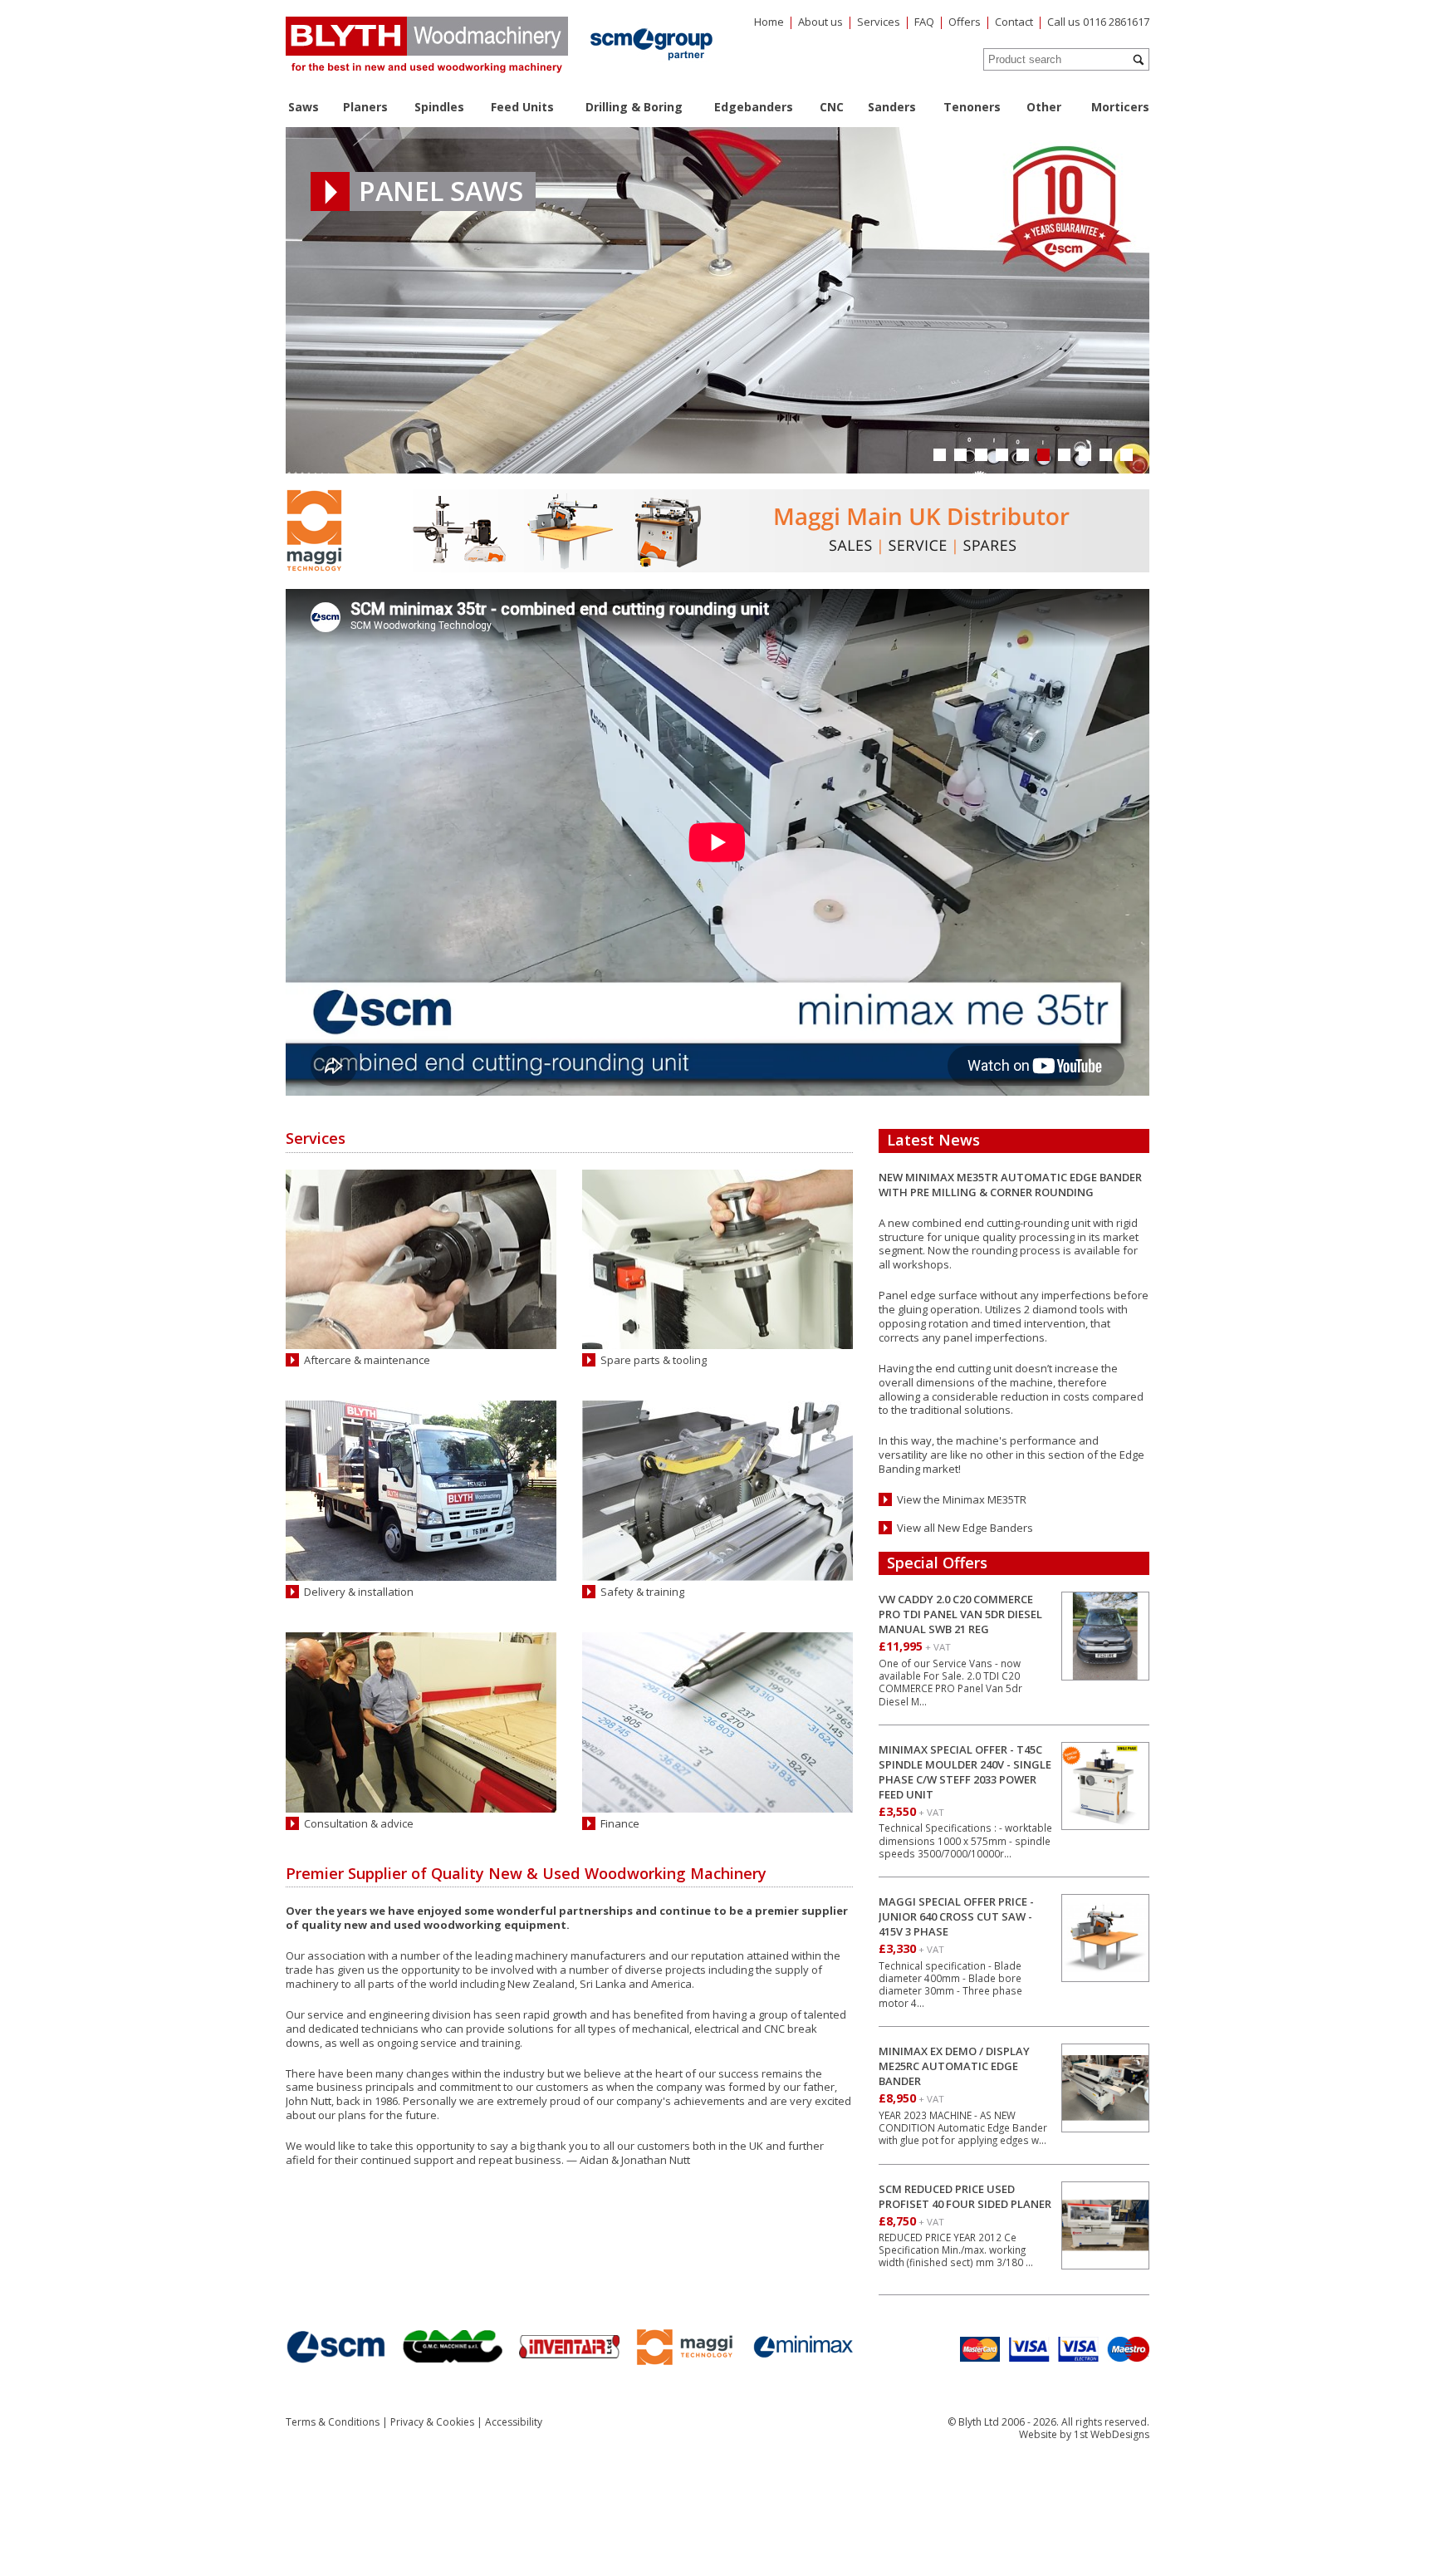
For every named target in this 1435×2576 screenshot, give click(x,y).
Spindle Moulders (491, 191)
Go (1139, 60)
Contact (1014, 22)
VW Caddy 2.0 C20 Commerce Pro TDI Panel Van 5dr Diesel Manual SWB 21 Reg (960, 1614)
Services (879, 22)
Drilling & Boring (634, 107)
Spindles (439, 107)
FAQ (924, 22)
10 (1126, 455)
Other (1044, 107)
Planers (365, 107)
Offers (965, 22)
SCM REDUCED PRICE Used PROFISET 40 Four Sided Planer (965, 2196)
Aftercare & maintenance (367, 1360)
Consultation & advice (359, 1824)
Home (769, 22)
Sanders (892, 107)
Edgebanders (754, 107)
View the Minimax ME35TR (962, 1500)
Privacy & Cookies (432, 2422)
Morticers (1120, 107)
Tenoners (972, 107)
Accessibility (514, 2422)
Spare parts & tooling (654, 1360)
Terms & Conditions (333, 2422)
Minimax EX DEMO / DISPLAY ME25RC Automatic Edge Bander (954, 2066)
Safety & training (642, 1592)
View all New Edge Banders (965, 1528)
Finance (620, 1824)
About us (820, 22)
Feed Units (522, 107)
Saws (304, 107)
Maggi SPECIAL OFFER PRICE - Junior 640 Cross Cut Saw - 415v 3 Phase (956, 1916)
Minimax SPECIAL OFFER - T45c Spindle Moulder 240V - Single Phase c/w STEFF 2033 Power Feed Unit (965, 1772)
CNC (832, 107)
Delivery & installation (359, 1592)
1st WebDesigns (1112, 2434)
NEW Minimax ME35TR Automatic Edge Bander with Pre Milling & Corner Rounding (1010, 1185)
